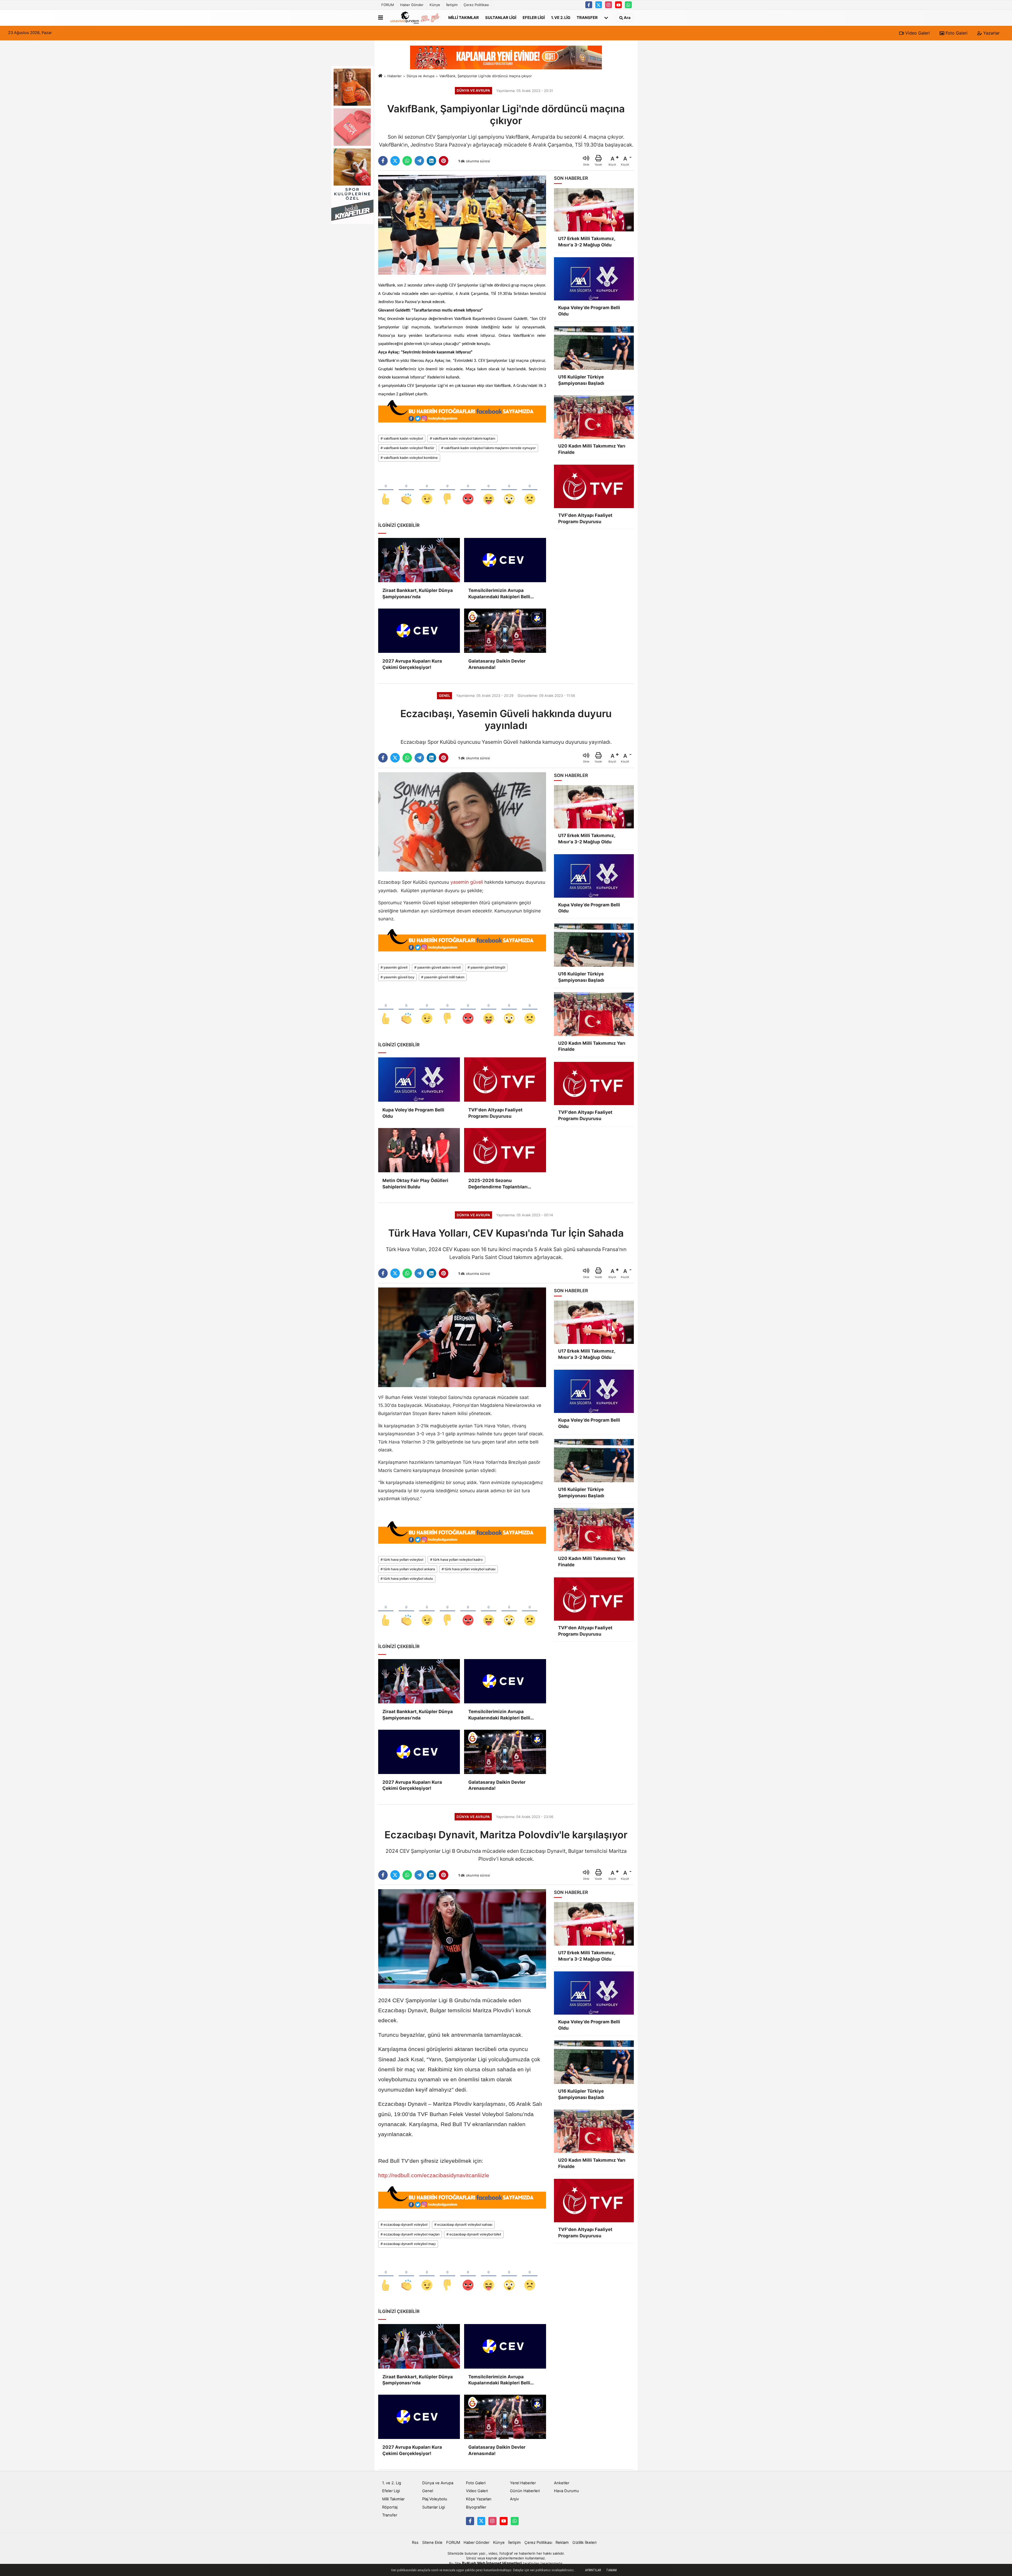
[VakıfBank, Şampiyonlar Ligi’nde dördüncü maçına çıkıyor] (462, 225)
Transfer (587, 17)
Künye (435, 5)
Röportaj (390, 2507)
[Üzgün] (530, 490)
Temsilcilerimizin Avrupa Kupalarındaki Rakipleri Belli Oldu (499, 594)
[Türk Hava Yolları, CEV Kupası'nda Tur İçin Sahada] (462, 1337)
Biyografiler (476, 2507)
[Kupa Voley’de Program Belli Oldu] (419, 1080)
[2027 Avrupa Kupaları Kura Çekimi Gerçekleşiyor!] (419, 631)
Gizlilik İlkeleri (584, 2543)
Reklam (562, 2543)
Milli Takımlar (464, 17)
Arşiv (514, 2499)
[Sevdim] (427, 490)
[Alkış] (406, 490)
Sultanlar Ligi (501, 17)
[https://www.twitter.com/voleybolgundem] (599, 5)
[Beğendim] (386, 490)
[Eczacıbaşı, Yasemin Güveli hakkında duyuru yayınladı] (462, 822)
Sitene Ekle (432, 2543)
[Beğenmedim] (447, 490)
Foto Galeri (956, 33)
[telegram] (419, 161)
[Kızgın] (468, 490)
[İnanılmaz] (509, 490)
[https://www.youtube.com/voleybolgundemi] (619, 5)
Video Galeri (917, 33)
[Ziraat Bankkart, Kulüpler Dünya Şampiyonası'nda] (419, 560)
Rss (415, 2543)
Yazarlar (991, 33)
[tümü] (606, 18)
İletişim (452, 5)
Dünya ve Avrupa (420, 76)
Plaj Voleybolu (435, 2499)
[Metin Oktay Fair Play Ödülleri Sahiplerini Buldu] (419, 1150)
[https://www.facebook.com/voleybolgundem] (589, 5)
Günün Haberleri (525, 2491)
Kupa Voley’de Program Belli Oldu (413, 1113)
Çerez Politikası (476, 5)
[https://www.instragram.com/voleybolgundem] (609, 5)
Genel (428, 2491)
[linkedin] (431, 161)
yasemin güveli (467, 882)
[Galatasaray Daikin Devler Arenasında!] (505, 631)
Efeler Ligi (534, 17)
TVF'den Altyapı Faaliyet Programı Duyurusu (495, 1113)
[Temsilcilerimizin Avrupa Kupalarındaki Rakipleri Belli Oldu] (505, 560)
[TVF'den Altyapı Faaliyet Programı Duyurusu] (505, 1080)
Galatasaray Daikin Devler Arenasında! (497, 664)
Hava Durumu (566, 2491)
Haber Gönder (412, 5)
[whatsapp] (407, 161)
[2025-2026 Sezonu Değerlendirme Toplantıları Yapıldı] (505, 1150)
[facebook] (383, 161)
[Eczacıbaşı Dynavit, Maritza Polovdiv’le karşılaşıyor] (462, 1939)
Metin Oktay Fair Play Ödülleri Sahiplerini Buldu (415, 1184)
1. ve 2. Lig (561, 17)
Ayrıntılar (593, 2570)
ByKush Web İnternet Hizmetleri (492, 2563)
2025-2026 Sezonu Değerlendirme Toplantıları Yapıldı (498, 1184)
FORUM (388, 5)
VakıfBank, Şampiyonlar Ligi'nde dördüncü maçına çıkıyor (486, 76)
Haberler (395, 76)
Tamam (611, 2570)
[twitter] (395, 161)
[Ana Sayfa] (380, 76)
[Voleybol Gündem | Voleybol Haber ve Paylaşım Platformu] (415, 18)
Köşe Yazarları (479, 2499)
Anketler (562, 2483)
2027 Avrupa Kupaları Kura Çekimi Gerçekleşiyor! (412, 664)
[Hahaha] (489, 490)
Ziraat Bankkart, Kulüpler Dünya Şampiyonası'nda (418, 594)
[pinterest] (444, 161)
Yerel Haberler (523, 2483)
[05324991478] (628, 5)
